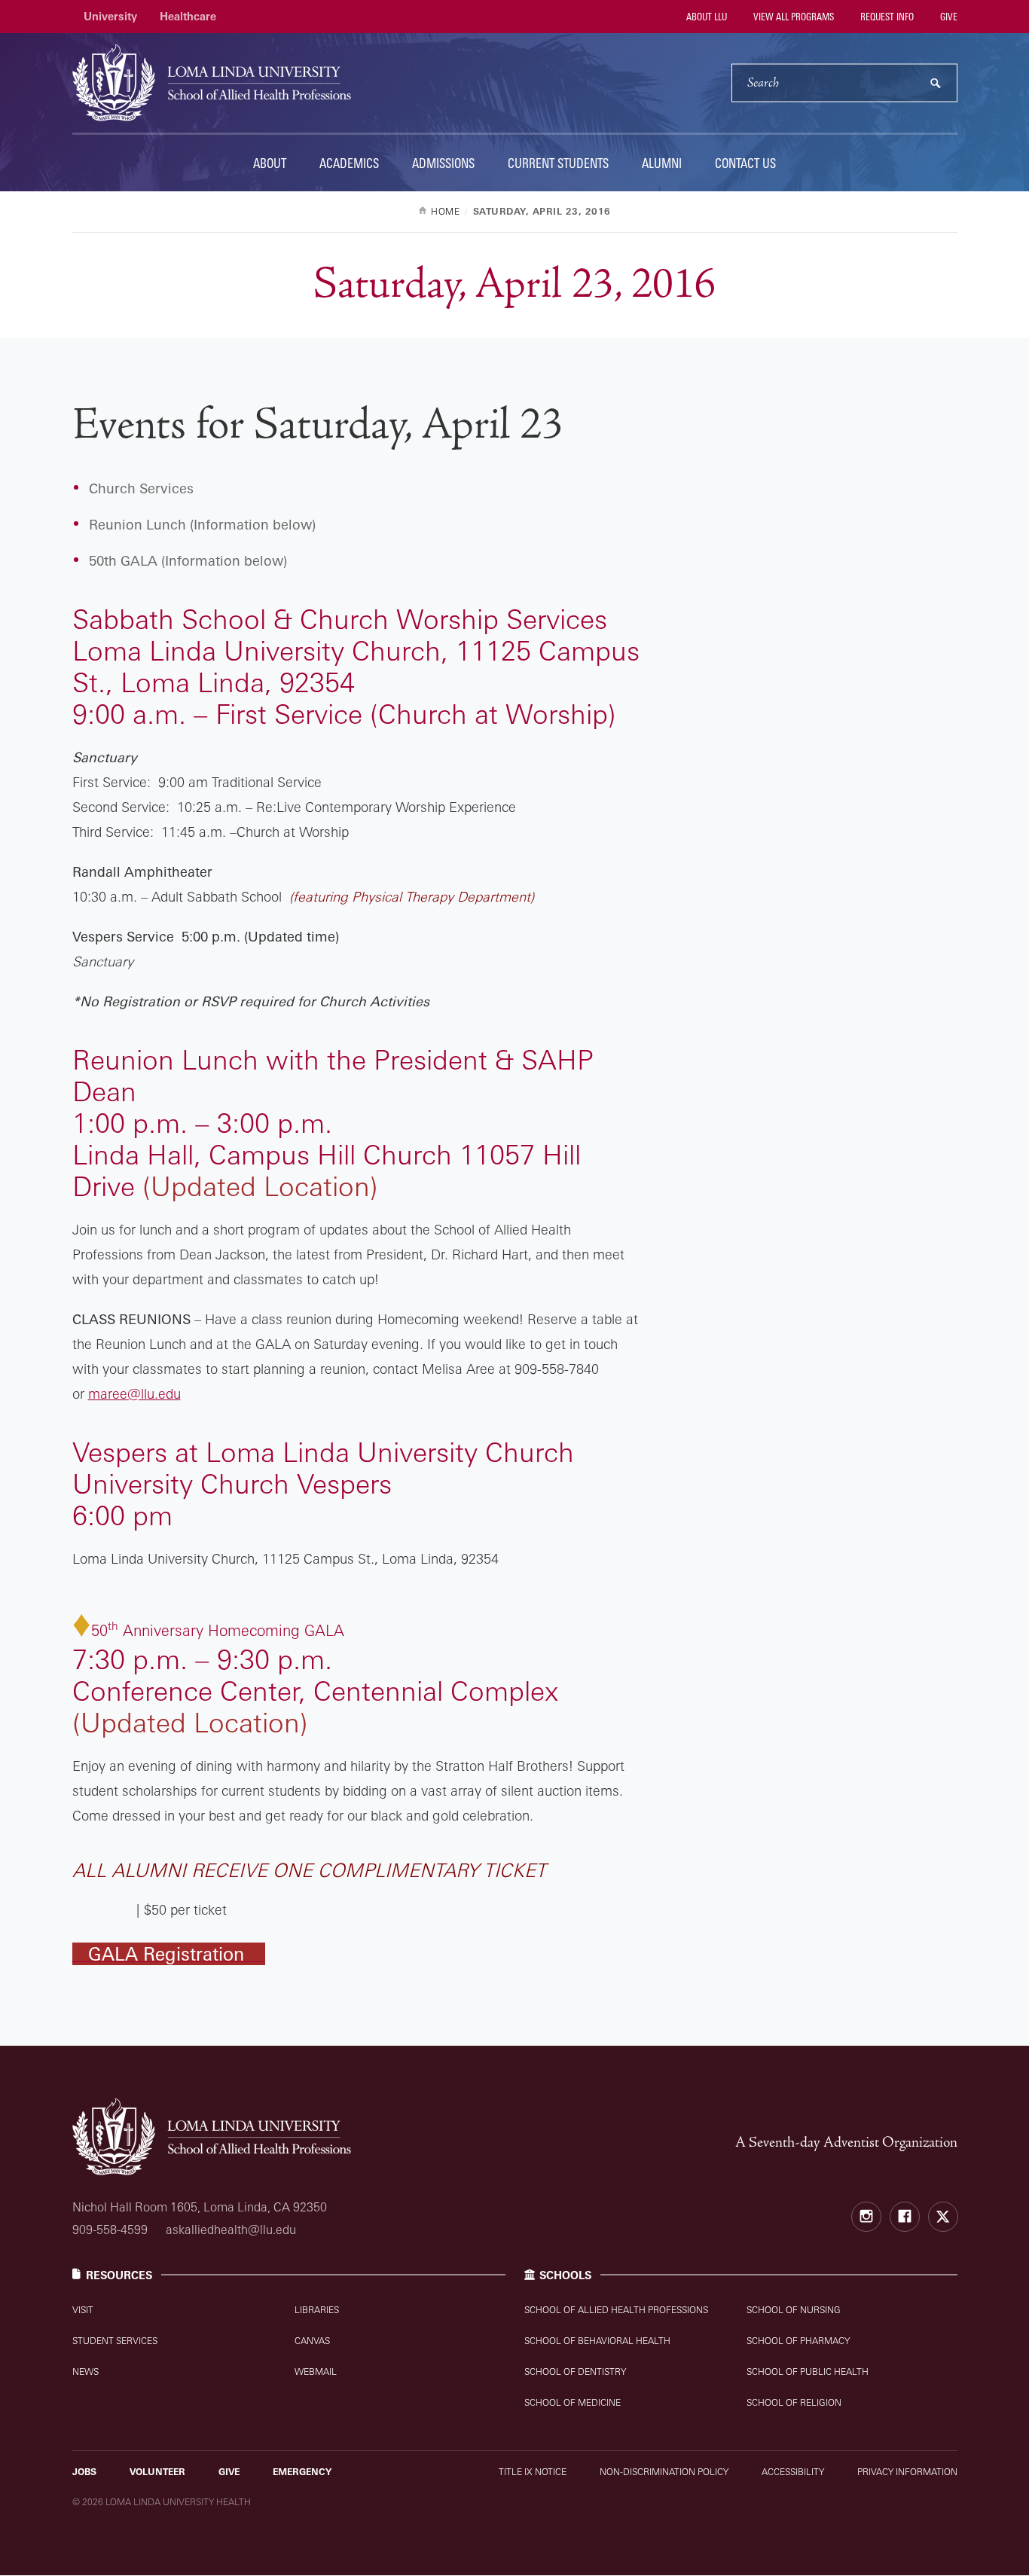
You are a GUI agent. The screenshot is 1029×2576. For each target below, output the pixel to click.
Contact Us (745, 163)
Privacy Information (907, 2472)
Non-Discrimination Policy (664, 2472)
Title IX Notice (533, 2472)
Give (948, 17)
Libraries (317, 2310)
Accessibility (793, 2472)
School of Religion (794, 2402)
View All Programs (792, 17)
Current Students (558, 163)
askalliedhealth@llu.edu (231, 2230)
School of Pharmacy (798, 2341)
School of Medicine (573, 2402)
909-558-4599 (110, 2230)
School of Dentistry (575, 2372)
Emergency (302, 2472)
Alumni (662, 163)
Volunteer (157, 2472)
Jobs (84, 2472)
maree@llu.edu (134, 1393)
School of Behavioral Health (597, 2341)
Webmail (316, 2372)
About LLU (705, 17)
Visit (83, 2310)
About (270, 163)
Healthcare (188, 16)
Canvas (312, 2341)
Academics (349, 163)
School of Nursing (794, 2310)
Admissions (443, 163)
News (85, 2372)
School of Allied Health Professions (616, 2310)
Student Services (115, 2341)
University (110, 16)
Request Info (886, 17)
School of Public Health (808, 2372)
